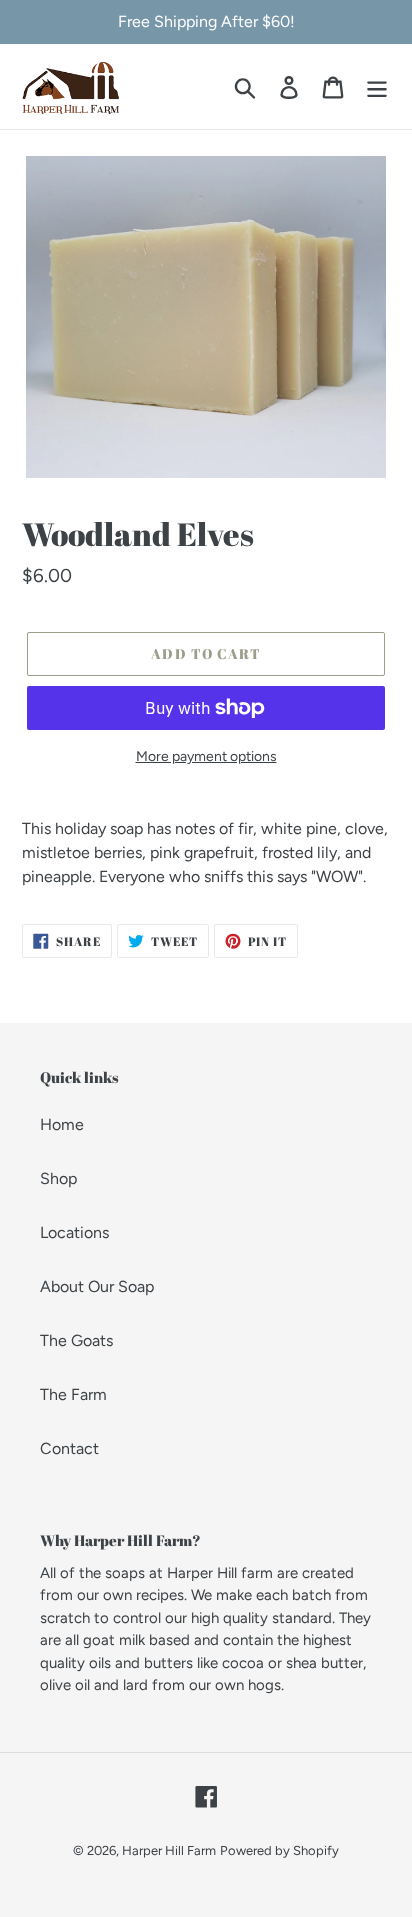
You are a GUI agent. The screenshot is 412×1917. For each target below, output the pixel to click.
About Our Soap (97, 1286)
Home (62, 1124)
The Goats (76, 1340)
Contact (69, 1448)
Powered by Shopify (279, 1850)
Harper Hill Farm (169, 1850)
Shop (58, 1178)
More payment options (206, 756)
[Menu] (377, 86)
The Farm (73, 1394)
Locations (74, 1232)
